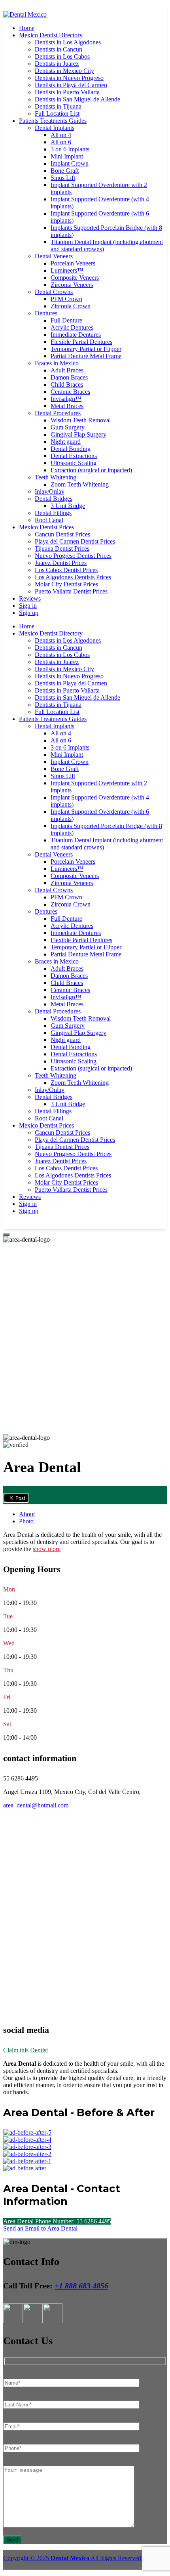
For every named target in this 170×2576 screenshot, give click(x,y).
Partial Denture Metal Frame (86, 356)
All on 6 (61, 142)
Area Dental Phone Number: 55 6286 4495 (57, 2221)
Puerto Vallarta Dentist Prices (71, 591)
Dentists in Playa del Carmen (71, 85)
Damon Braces (69, 377)
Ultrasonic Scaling (74, 463)
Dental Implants (55, 128)
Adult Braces (67, 370)
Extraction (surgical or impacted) (91, 470)
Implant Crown (70, 163)
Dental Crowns (54, 292)
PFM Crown (66, 299)
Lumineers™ (67, 270)
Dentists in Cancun (59, 49)
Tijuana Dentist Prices (62, 549)
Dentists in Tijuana (58, 106)
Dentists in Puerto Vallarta (67, 92)
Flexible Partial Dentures (81, 342)
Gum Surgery (68, 427)
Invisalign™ (66, 399)
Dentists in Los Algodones (68, 42)
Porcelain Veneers (73, 263)
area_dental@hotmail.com (36, 1805)
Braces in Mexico (57, 363)
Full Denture (66, 320)
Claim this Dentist (25, 2050)
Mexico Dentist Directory (51, 35)
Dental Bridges (54, 499)
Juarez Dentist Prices (61, 563)
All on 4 (61, 135)
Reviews (30, 598)
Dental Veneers (54, 256)
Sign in (28, 606)
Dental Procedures (58, 413)
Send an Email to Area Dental (40, 2228)
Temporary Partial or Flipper (86, 349)
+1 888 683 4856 (81, 2286)
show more (47, 1549)
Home (27, 28)
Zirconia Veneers (72, 285)
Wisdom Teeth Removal (81, 420)
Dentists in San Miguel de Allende (77, 99)
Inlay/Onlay (50, 491)
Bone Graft (65, 171)
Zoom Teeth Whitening (80, 484)
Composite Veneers (75, 278)
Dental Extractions (74, 456)
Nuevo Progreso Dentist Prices (73, 556)
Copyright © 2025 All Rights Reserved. (73, 2558)
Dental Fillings (53, 513)
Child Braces (67, 384)
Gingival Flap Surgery (78, 434)
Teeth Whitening (56, 477)
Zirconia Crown (71, 306)
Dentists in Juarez (57, 64)
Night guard (66, 442)
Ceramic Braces (70, 392)
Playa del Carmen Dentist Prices (75, 541)
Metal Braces (67, 406)
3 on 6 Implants (70, 149)
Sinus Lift (63, 178)
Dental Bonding (71, 449)
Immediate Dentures (76, 335)
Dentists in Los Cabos (62, 56)
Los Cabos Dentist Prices (66, 570)
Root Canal (49, 520)
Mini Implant (67, 156)
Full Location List (57, 114)
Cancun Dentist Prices (62, 534)
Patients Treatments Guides (53, 121)
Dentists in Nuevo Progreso (69, 78)
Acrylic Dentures (72, 327)
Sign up (29, 613)
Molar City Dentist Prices (66, 584)
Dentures (46, 313)
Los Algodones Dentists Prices (73, 577)
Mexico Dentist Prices (46, 527)
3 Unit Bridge (68, 506)
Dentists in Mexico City (64, 71)
